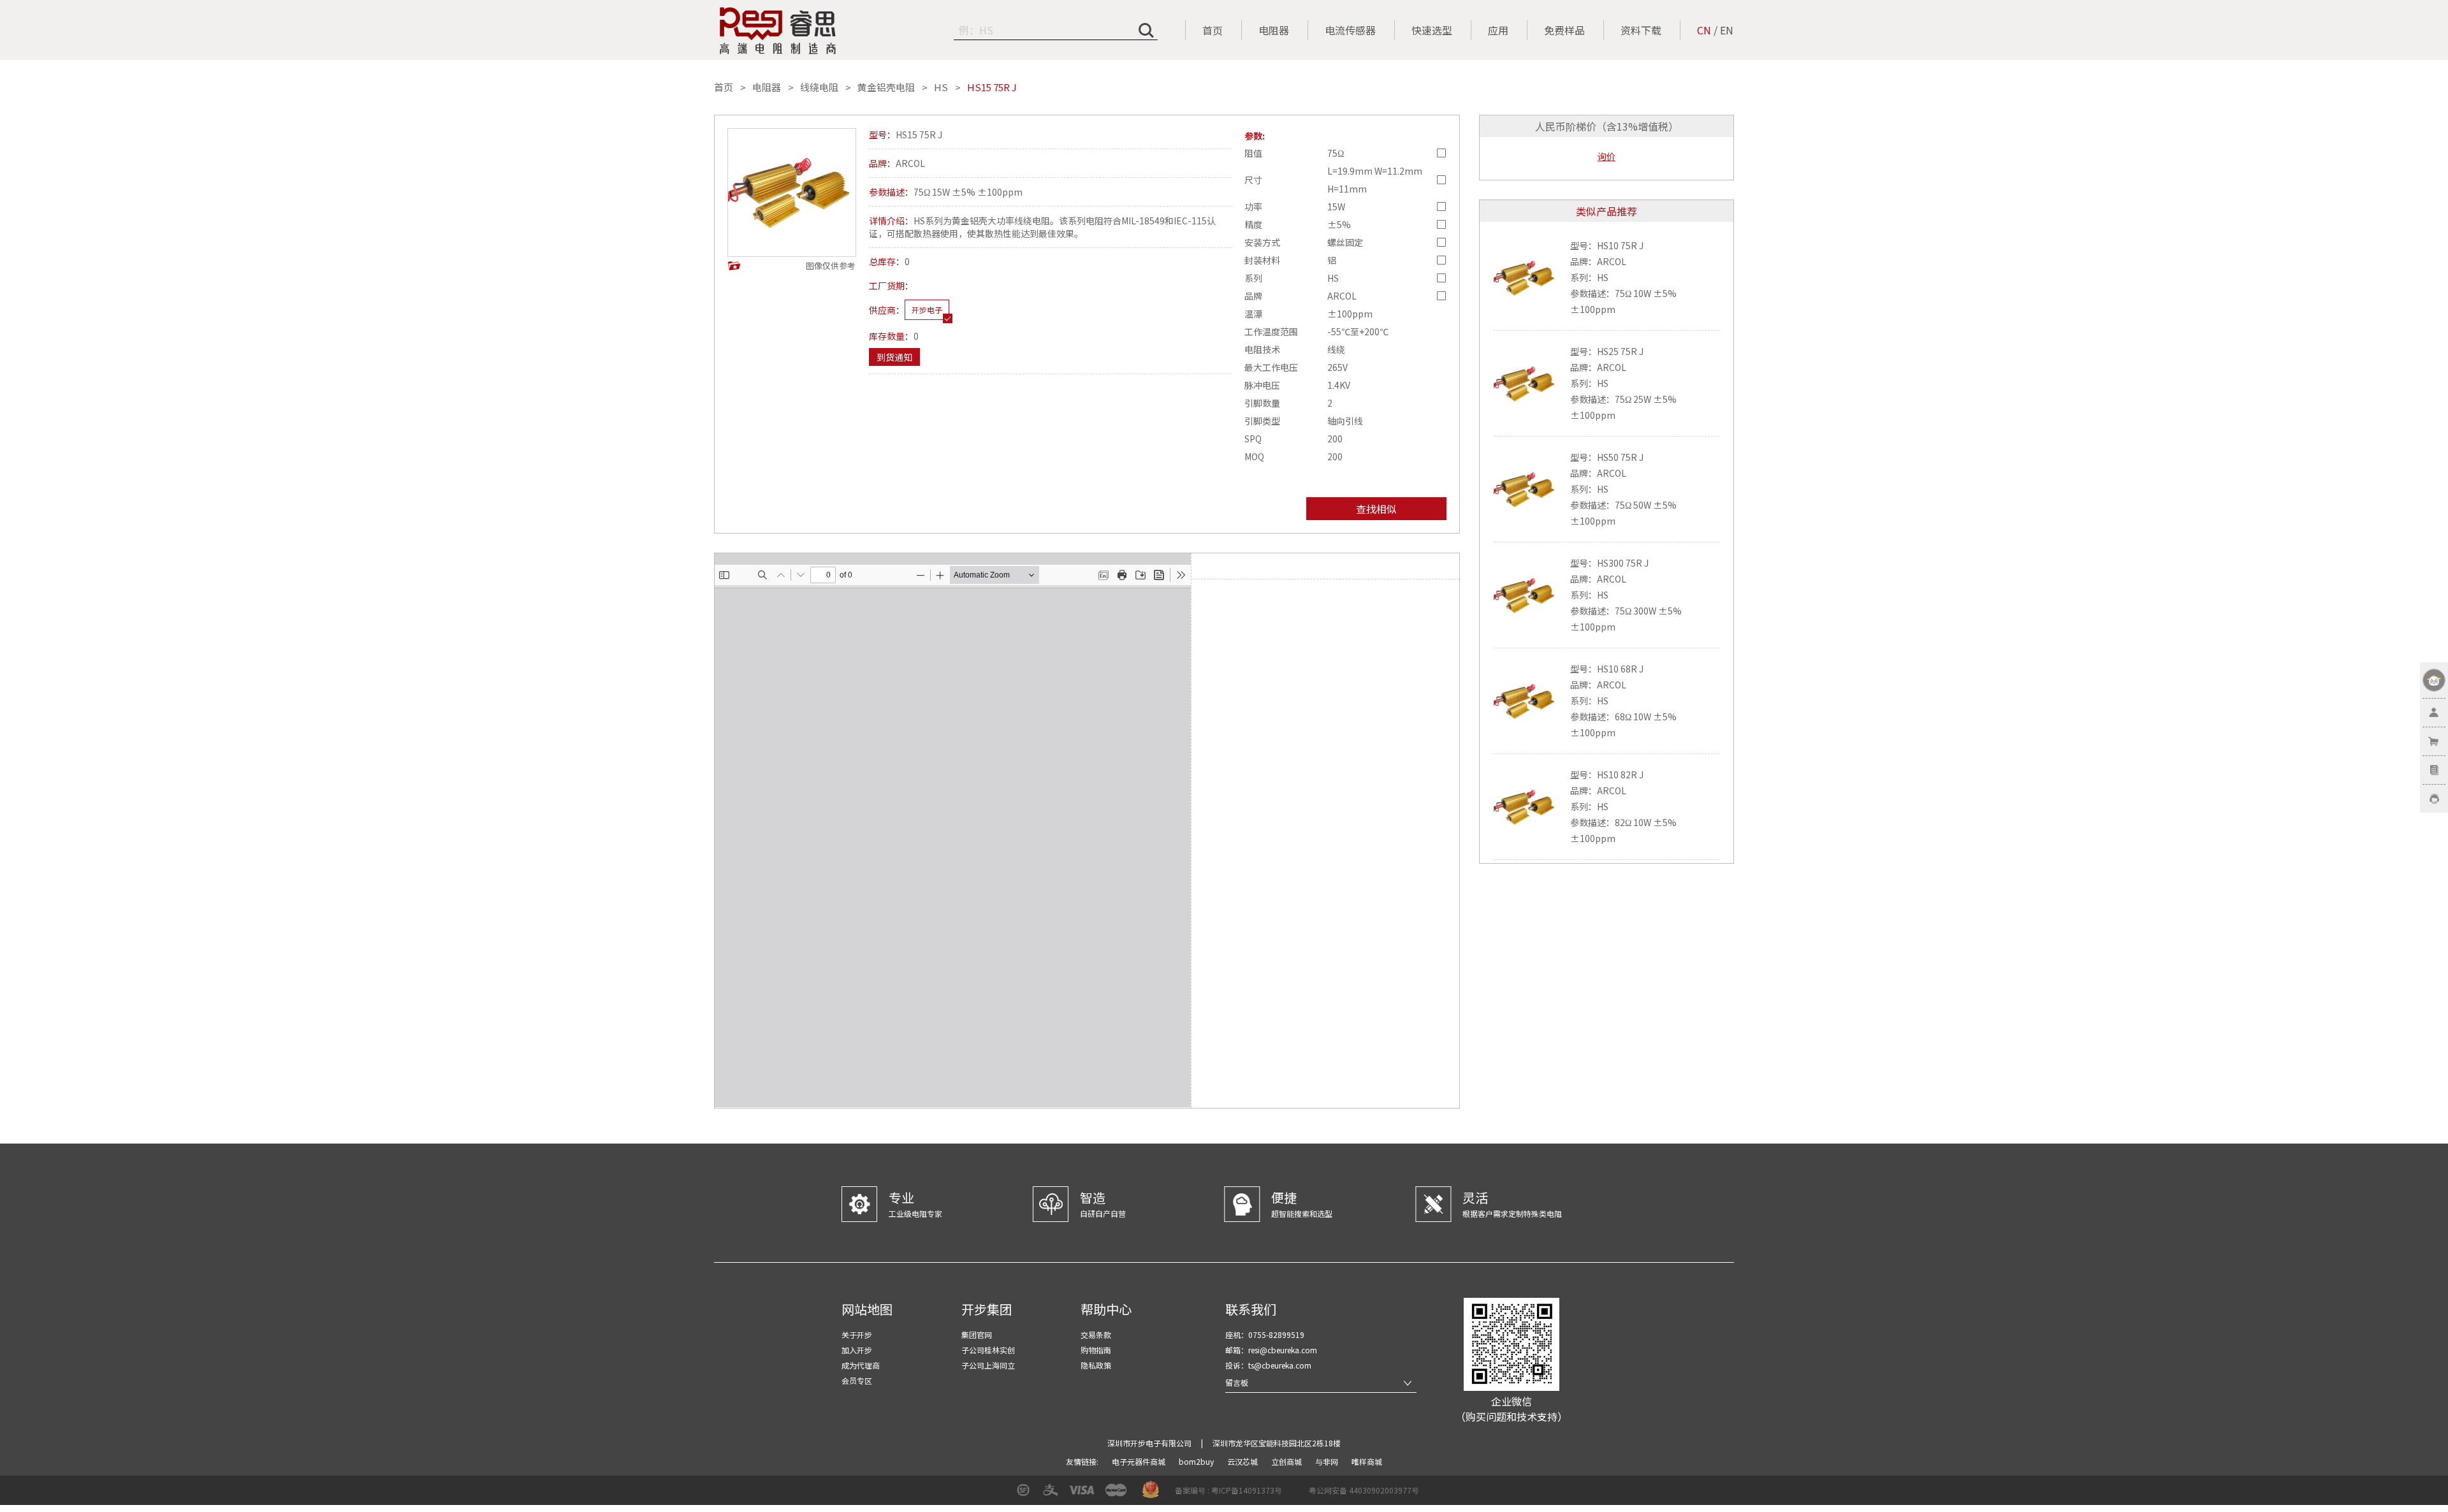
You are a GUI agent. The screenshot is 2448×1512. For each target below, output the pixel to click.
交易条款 (1096, 1334)
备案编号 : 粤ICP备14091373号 (1228, 1490)
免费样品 (1564, 30)
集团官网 (977, 1334)
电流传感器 (1350, 30)
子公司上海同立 (988, 1365)
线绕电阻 (819, 87)
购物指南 (1096, 1350)
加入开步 (857, 1350)
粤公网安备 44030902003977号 (1364, 1490)
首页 (1213, 30)
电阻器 (1274, 30)
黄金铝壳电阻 (886, 87)
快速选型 (1432, 30)
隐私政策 (1096, 1365)
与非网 (1328, 1461)
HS (941, 87)
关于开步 (857, 1334)
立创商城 (1287, 1461)
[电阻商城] (778, 31)
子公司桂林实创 (988, 1350)
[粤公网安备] (1300, 1494)
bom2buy (1197, 1461)
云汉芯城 (1243, 1461)
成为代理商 (861, 1365)
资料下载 (1641, 30)
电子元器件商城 (1140, 1461)
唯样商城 (1367, 1461)
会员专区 (857, 1380)
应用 (1498, 30)
